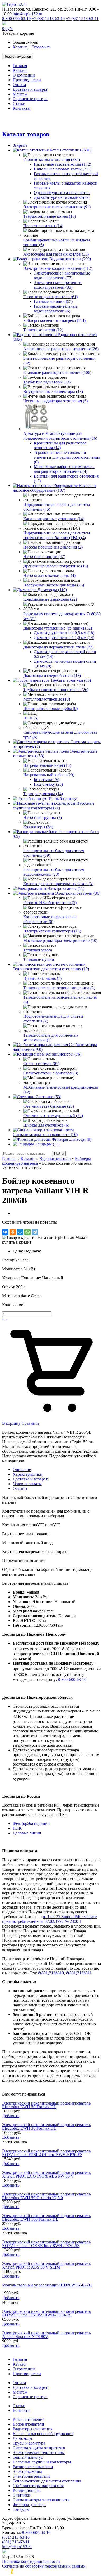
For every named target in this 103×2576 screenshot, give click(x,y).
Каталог (28, 1158)
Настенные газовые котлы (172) (62, 164)
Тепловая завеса (38, 950)
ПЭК (17, 1828)
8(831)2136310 (51, 1973)
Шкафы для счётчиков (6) (46, 1125)
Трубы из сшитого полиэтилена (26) (56, 690)
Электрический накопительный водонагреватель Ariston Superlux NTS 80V (46, 2335)
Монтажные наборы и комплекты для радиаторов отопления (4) (64, 469)
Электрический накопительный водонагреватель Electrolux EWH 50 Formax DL (46, 2105)
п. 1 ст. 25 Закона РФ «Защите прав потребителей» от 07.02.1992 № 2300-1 (49, 1919)
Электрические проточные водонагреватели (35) (58, 285)
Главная (9, 1158)
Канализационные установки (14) (54, 519)
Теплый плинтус (63, 798)
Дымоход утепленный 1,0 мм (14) (64, 638)
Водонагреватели (55, 1158)
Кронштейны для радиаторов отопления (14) (60, 445)
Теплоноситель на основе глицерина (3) (59, 988)
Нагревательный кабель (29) (49, 775)
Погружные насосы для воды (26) (54, 585)
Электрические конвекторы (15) (52, 931)
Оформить (41, 47)
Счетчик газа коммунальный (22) (53, 1116)
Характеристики (28, 1474)
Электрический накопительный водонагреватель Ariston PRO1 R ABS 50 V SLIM (46, 2265)
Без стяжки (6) (47, 780)
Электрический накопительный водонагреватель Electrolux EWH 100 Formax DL (46, 2217)
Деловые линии (27, 1833)
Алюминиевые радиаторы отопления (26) (61, 349)
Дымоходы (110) (52, 590)
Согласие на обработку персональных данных (44, 2566)
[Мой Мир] (20, 1232)
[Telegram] (35, 1232)
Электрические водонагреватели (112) (58, 268)
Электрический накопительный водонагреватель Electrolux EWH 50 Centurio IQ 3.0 (46, 2196)
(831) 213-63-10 (16, 2537)
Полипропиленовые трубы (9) (50, 709)
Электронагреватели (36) (78, 893)
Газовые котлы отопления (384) (52, 159)
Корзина (20, 47)
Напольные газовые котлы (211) (63, 169)
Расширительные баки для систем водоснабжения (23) (54, 872)
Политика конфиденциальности (31, 2561)
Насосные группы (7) (43, 817)
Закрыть (20, 145)
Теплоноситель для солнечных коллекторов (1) (51, 1038)
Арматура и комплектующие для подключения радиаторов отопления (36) (60, 436)
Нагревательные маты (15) (47, 765)
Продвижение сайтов (46, 2571)
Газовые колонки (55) (53, 301)
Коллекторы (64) (38, 827)
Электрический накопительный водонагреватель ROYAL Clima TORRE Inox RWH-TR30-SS (46, 2244)
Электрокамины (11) (66, 888)
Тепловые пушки (39, 959)
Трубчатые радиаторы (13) (47, 382)
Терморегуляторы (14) (43, 794)
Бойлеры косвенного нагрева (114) (54, 320)
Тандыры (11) (47, 1144)
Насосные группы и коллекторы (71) (53, 806)
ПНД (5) (31, 718)
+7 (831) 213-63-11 (82, 19)
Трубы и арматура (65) (71, 680)
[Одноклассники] (13, 1232)
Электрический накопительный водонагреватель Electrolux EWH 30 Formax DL (46, 2126)
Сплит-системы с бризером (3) (51, 1073)
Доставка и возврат (30, 1479)
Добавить (11, 2116)
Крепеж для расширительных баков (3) (58, 884)
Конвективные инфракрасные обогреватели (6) (50, 919)
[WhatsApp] (27, 1232)
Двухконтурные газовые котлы (62, 197)
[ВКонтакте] (5, 1232)
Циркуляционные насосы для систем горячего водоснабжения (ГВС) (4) (57, 535)
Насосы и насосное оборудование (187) (54, 488)
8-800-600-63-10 (16, 19)
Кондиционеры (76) (64, 1054)
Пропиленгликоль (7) (42, 978)
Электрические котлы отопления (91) (57, 207)
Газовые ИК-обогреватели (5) (50, 903)
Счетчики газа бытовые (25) (49, 1106)
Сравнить (30, 1423)
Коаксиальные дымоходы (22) (50, 599)
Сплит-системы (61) (41, 1064)
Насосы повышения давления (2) (53, 547)
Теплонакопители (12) (43, 330)
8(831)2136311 (79, 1973)
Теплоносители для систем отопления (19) (51, 969)
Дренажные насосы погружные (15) (56, 566)
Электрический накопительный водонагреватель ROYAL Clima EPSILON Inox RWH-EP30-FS (46, 2153)
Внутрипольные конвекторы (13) (53, 391)
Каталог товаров (26, 134)
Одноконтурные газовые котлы (62, 193)
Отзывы (20, 1489)
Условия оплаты (27, 1484)
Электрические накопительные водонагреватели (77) (62, 275)
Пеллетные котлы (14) (43, 226)
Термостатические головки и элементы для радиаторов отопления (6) (67, 457)
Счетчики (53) (48, 1097)
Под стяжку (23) (48, 784)
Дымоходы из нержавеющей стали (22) (58, 647)
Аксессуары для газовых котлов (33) (56, 254)
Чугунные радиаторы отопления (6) (55, 401)
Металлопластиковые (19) (47, 699)
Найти (59, 1153)
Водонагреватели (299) (70, 259)
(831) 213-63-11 (16, 2542)
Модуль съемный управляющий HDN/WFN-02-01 (47, 2285)
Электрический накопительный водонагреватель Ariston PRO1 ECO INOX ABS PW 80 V (46, 2174)
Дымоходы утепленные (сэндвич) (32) (58, 628)
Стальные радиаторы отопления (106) (57, 372)
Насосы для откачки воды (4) (49, 575)
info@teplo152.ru (27, 14)
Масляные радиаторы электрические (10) (60, 940)
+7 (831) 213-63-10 (48, 19)
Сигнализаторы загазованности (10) (45, 1135)
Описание (22, 1470)
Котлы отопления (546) (71, 150)
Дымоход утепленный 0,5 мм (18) (64, 633)
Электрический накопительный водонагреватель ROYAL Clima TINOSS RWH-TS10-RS (46, 2313)
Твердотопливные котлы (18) (50, 216)
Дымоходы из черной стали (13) (52, 675)
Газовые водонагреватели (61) (50, 297)
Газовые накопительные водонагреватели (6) (56, 309)
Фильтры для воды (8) (72, 1139)
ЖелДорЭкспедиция (31, 1824)
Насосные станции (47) (44, 557)
